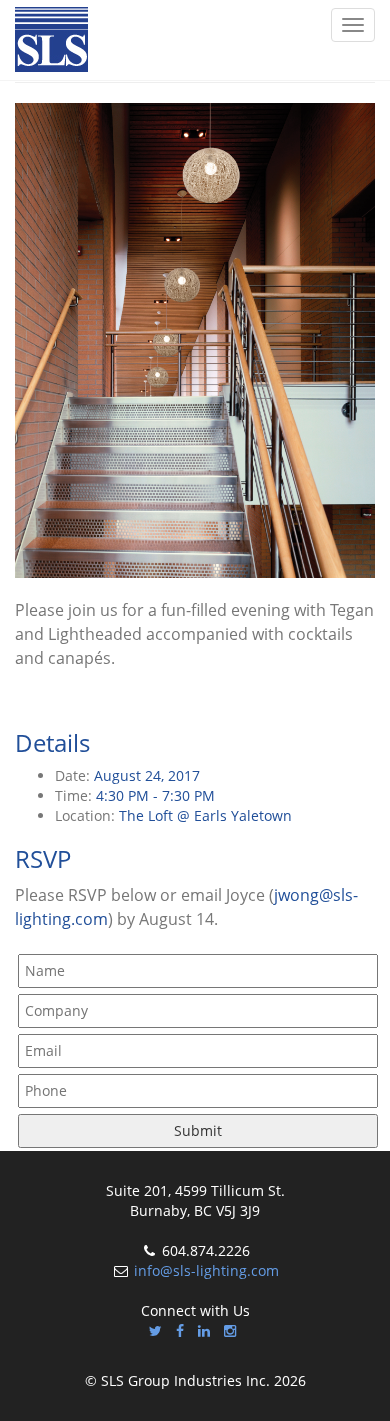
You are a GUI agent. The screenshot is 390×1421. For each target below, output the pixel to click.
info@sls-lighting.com (206, 1270)
